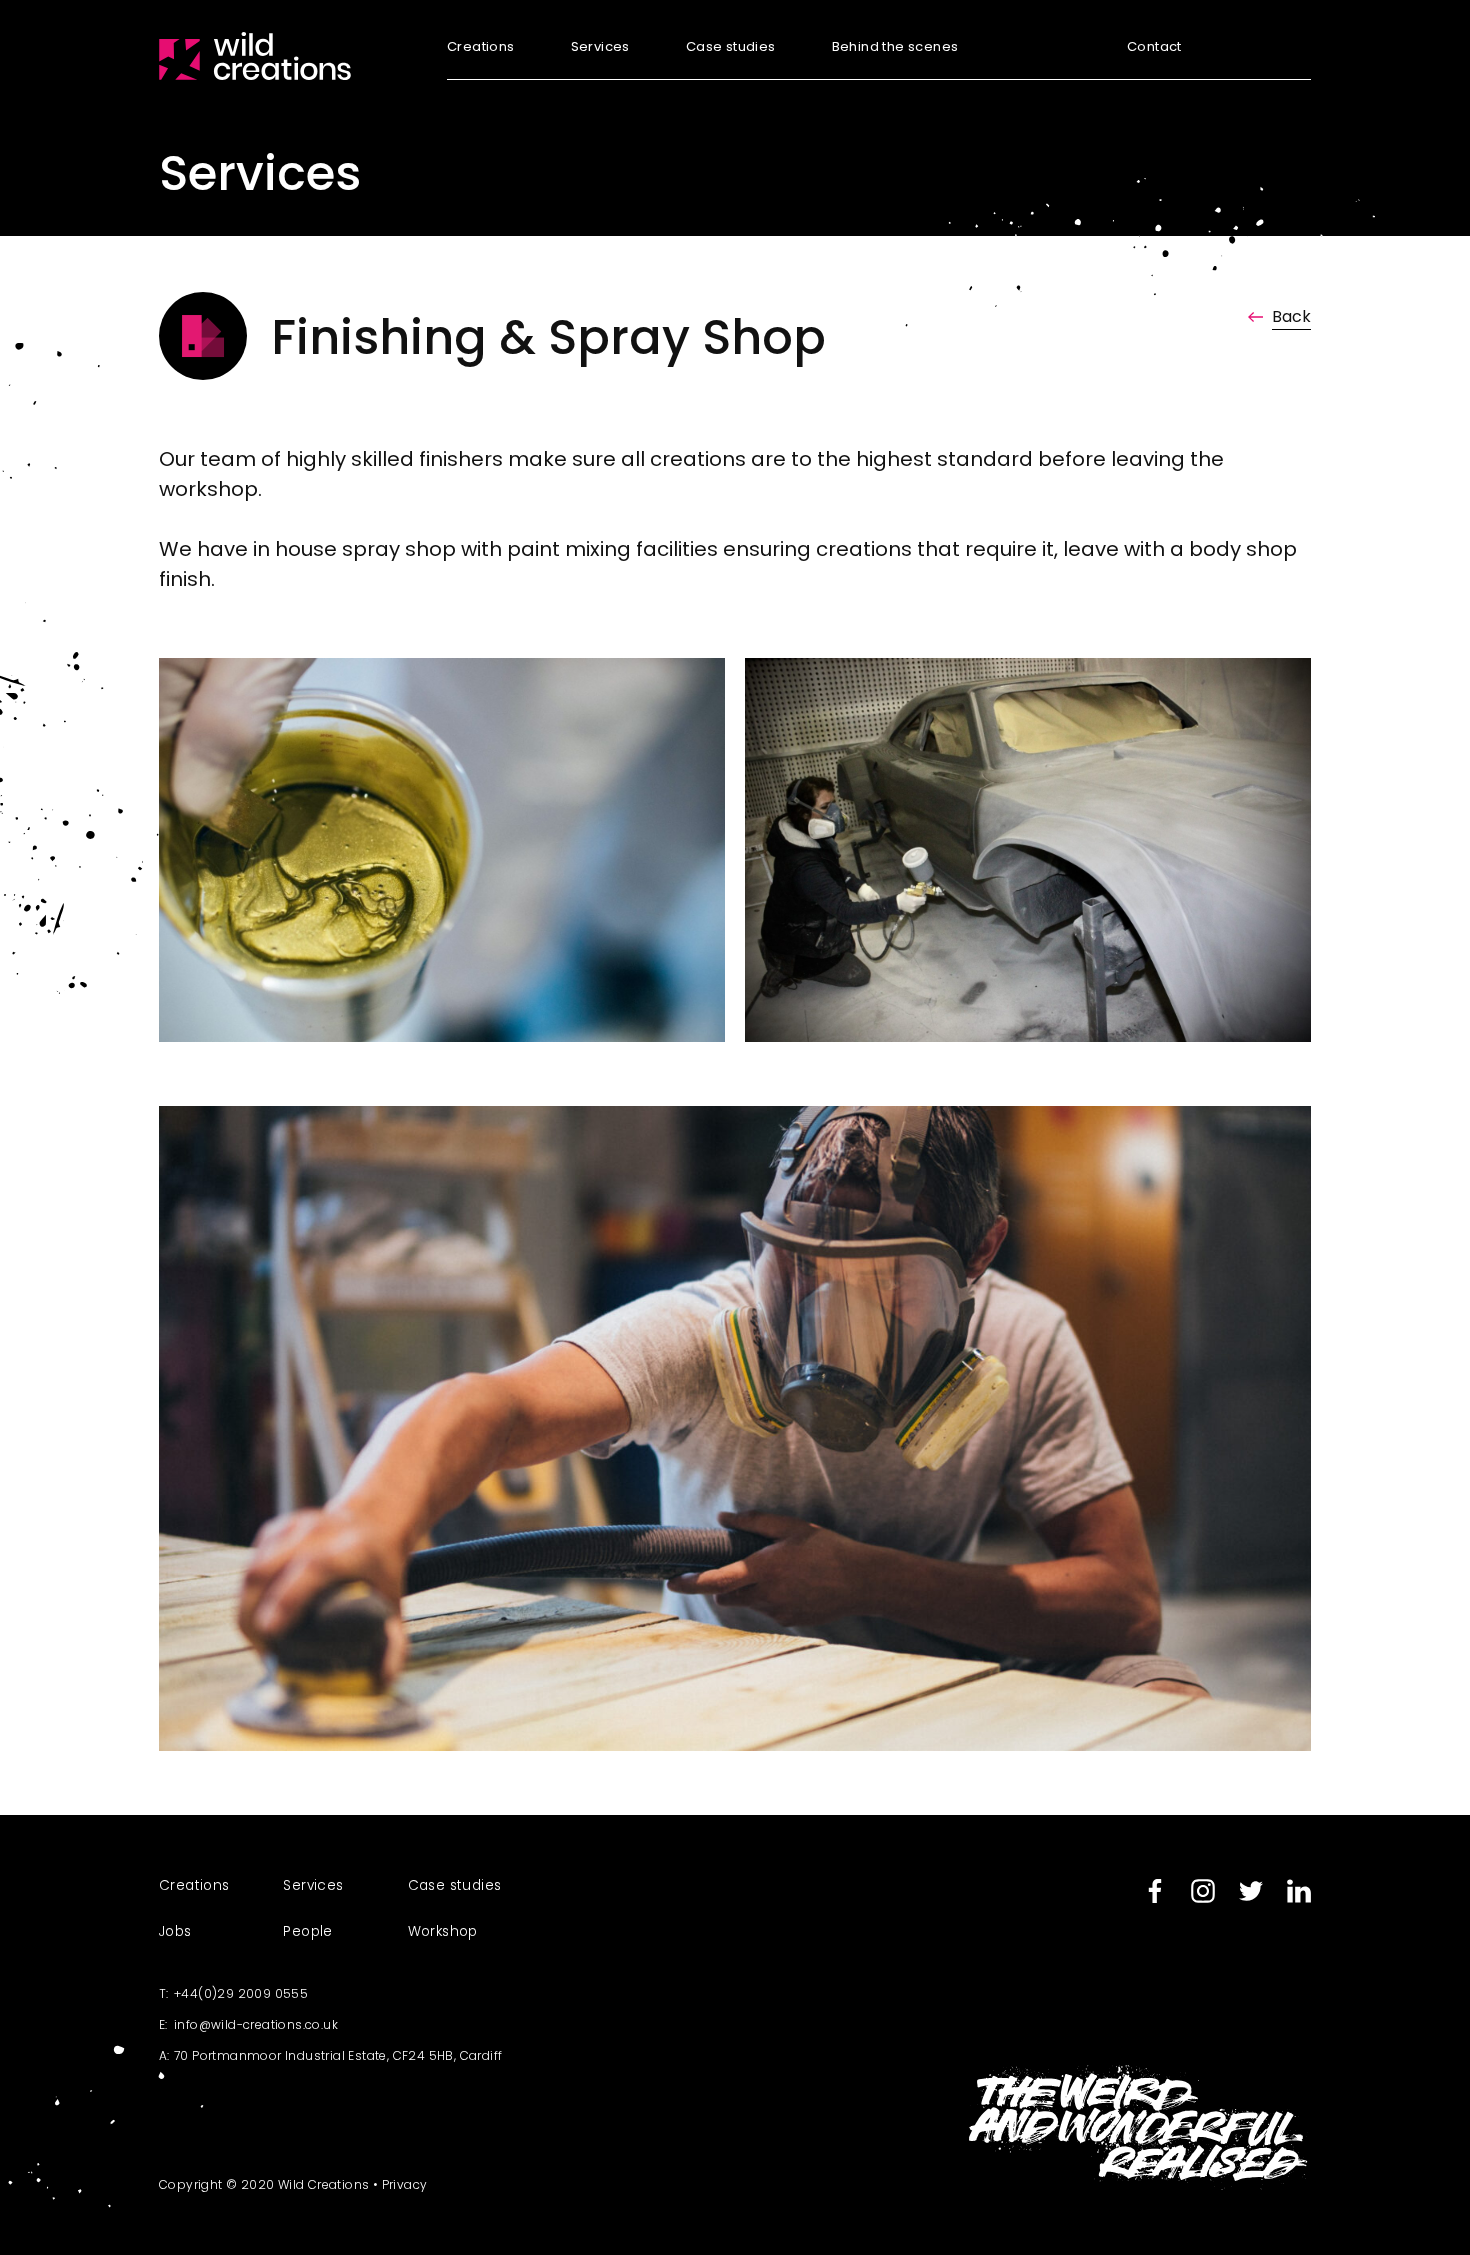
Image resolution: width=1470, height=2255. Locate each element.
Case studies (731, 48)
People (307, 1931)
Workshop (443, 1931)
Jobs (175, 1931)
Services (600, 48)
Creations (481, 48)
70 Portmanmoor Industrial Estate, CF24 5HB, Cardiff (338, 2055)
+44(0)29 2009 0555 (241, 1993)
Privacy (405, 2184)
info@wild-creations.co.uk (256, 2024)
